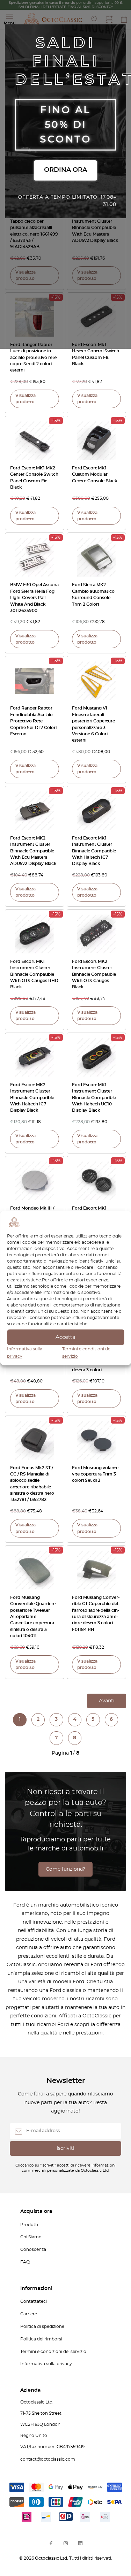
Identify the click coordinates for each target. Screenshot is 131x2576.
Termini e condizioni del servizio (53, 2352)
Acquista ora (36, 2211)
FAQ (25, 2262)
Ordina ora (65, 170)
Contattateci (34, 2301)
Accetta (65, 1337)
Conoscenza (33, 2249)
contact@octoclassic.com (48, 2459)
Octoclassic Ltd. (52, 2558)
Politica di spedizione (42, 2326)
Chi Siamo (31, 2237)
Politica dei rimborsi (41, 2339)
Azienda (31, 2390)
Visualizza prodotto (26, 275)
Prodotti (29, 2225)
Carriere (29, 2314)
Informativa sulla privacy (46, 2364)
